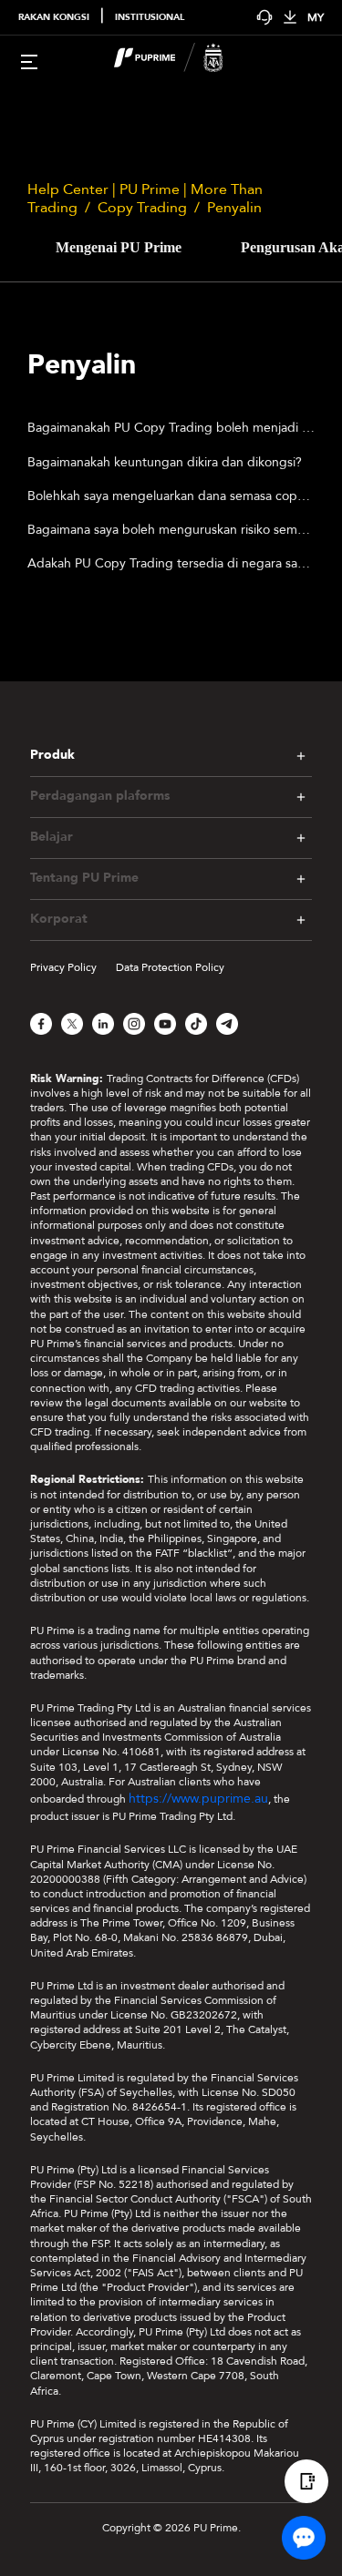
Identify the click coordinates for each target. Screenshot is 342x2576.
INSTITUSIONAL (150, 17)
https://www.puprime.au (198, 1799)
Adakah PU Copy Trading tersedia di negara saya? (171, 563)
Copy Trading (142, 208)
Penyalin (234, 208)
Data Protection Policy (170, 967)
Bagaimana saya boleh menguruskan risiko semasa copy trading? (171, 530)
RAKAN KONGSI (54, 17)
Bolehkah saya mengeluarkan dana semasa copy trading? (171, 496)
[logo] (182, 60)
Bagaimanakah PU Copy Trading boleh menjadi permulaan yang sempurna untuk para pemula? (171, 428)
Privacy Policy (63, 967)
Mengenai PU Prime (119, 247)
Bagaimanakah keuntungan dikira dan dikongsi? (165, 462)
